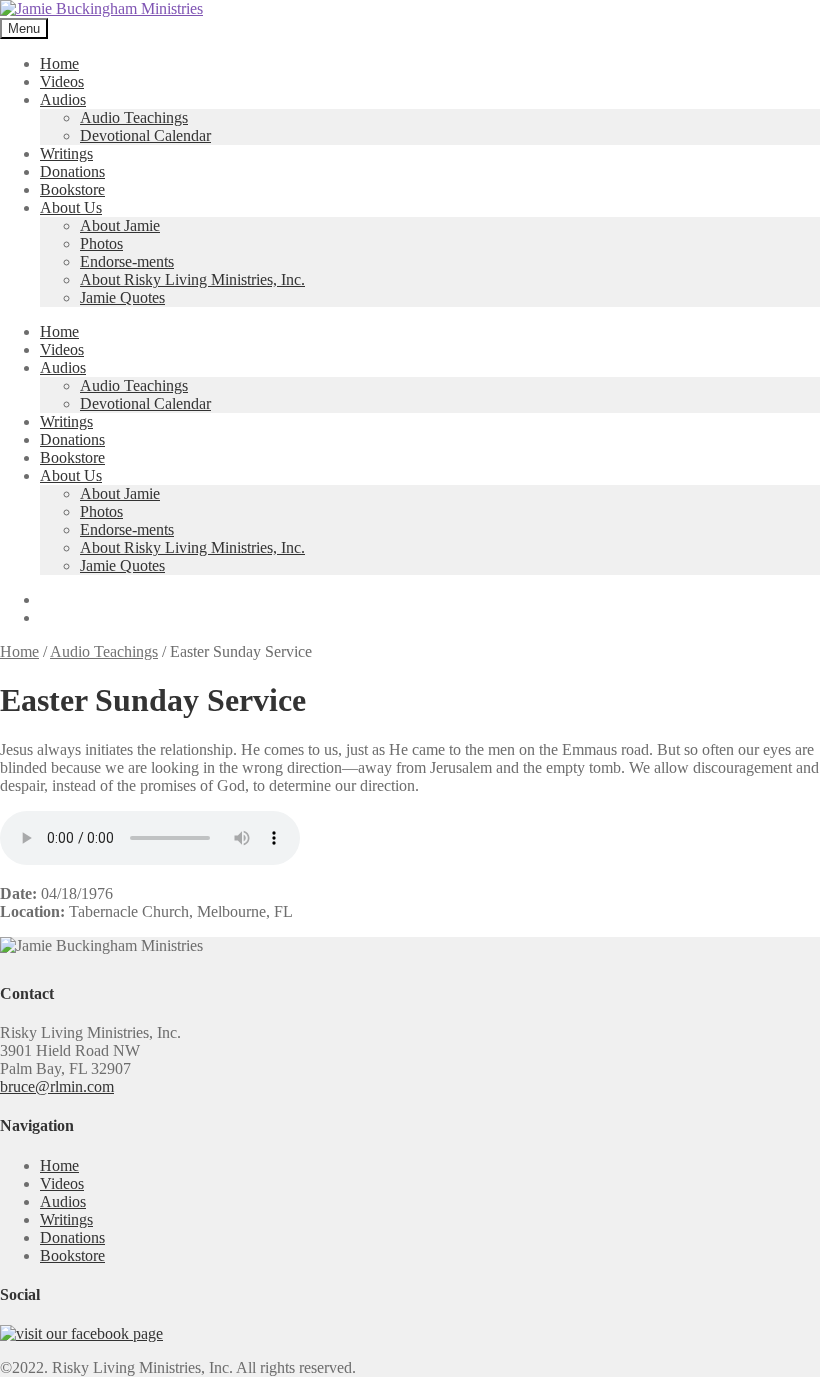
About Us (71, 207)
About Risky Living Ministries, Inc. (192, 279)
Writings (66, 153)
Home (59, 63)
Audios (63, 99)
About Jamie (120, 225)
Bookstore (72, 189)
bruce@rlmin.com (57, 1086)
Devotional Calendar (145, 135)
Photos (101, 243)
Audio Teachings (134, 117)
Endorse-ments (127, 261)
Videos (62, 81)
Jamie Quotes (122, 297)
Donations (72, 171)
